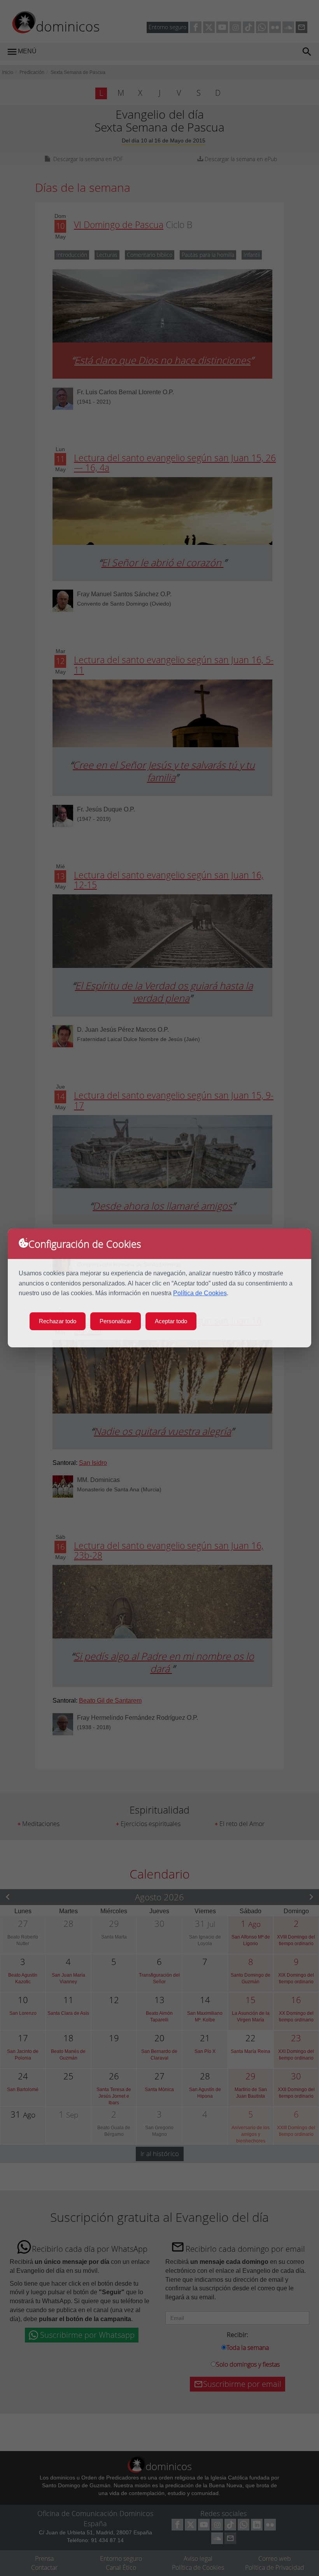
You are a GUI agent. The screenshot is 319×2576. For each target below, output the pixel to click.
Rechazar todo (58, 1321)
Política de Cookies (200, 1293)
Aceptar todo (171, 1321)
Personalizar (116, 1321)
